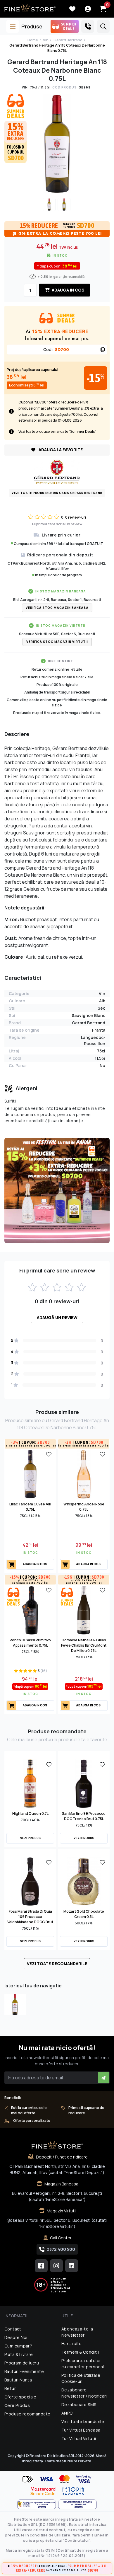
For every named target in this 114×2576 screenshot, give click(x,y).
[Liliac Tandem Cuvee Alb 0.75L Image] (30, 1473)
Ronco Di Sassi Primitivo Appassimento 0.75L (30, 1643)
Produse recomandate (27, 2414)
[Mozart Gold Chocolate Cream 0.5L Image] (84, 1881)
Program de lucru (22, 2363)
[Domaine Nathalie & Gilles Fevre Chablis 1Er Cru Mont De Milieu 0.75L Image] (84, 1609)
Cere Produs (17, 2405)
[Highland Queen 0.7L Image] (30, 1783)
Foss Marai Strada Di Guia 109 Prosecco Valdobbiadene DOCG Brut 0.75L (30, 1919)
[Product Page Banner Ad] (57, 1190)
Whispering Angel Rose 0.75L (84, 1507)
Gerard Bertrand (68, 40)
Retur (10, 2388)
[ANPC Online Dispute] (77, 2504)
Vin (46, 40)
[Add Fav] (49, 1454)
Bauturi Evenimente (24, 2371)
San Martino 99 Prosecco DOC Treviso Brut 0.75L (84, 1816)
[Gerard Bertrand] (57, 471)
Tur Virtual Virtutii (79, 2438)
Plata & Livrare (19, 2354)
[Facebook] (41, 2266)
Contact (13, 2329)
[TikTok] (72, 2266)
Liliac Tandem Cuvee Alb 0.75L (30, 1507)
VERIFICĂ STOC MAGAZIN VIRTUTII (57, 642)
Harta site (72, 2344)
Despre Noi (16, 2337)
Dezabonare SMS (79, 2404)
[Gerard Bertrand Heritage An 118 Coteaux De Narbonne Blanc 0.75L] (15, 2005)
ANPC (67, 2413)
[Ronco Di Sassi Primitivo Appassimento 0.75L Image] (30, 1609)
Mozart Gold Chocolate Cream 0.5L (84, 1914)
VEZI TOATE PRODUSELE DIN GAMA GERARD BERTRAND (57, 493)
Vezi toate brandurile (83, 2421)
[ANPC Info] (38, 2504)
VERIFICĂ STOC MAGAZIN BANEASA (57, 608)
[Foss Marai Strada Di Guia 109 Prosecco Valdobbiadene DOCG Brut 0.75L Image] (30, 1881)
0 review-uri (76, 517)
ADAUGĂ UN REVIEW (57, 1317)
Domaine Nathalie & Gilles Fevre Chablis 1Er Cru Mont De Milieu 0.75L (84, 1645)
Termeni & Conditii (80, 2352)
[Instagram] (56, 2266)
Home (33, 40)
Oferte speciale (20, 2397)
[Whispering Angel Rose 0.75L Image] (84, 1473)
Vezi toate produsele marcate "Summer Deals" (57, 431)
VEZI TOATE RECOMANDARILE (57, 1963)
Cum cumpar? (18, 2346)
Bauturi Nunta (18, 2380)
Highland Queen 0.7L (30, 1813)
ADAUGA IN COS (68, 290)
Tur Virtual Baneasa (81, 2430)
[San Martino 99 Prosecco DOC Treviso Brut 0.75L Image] (84, 1783)
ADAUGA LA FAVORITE (60, 450)
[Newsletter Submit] (103, 2078)
